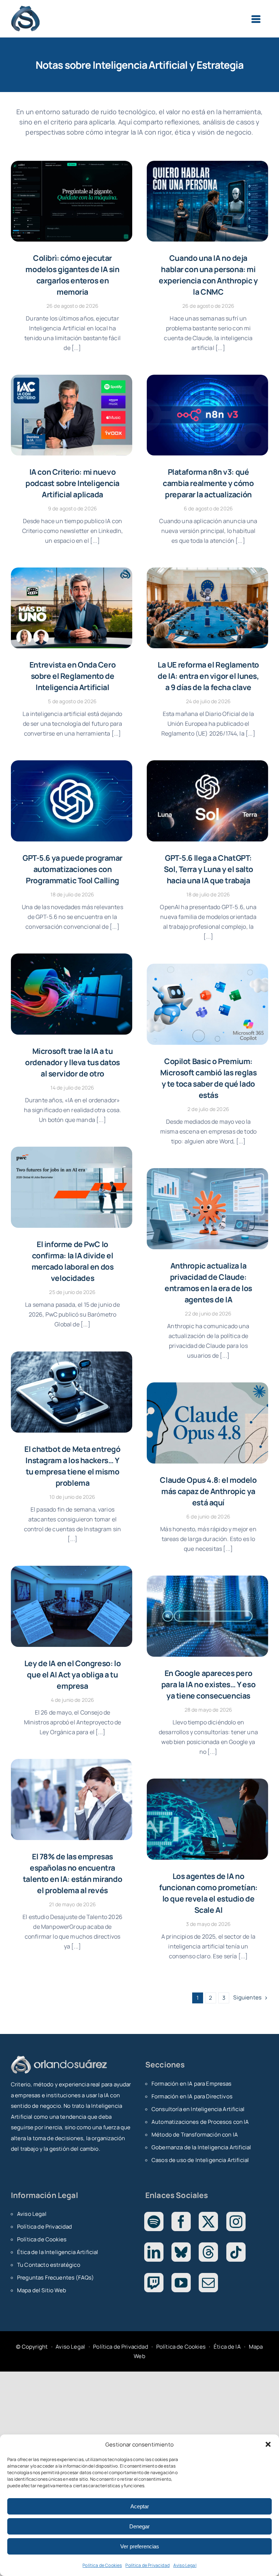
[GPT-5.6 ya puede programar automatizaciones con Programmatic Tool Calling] (72, 801)
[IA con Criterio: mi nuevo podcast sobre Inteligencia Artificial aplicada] (72, 415)
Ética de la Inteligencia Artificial (58, 2252)
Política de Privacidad (147, 2565)
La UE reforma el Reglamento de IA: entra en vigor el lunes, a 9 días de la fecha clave (208, 676)
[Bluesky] (181, 2252)
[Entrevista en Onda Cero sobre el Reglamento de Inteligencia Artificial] (72, 608)
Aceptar (140, 2506)
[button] (268, 2444)
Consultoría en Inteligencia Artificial (198, 2109)
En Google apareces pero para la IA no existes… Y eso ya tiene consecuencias (208, 1684)
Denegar (139, 2526)
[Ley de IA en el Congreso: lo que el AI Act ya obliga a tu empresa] (72, 1606)
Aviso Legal (185, 2565)
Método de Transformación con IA (195, 2135)
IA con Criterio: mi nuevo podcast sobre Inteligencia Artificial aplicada (72, 483)
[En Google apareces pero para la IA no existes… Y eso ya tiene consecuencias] (207, 1616)
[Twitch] (154, 2283)
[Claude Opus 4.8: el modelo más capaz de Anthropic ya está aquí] (207, 1423)
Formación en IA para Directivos (192, 2096)
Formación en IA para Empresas (192, 2084)
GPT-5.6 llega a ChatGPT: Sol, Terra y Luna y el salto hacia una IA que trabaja (208, 869)
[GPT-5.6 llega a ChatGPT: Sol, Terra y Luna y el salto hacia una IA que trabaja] (207, 801)
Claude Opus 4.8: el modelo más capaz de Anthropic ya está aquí (208, 1491)
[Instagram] (236, 2221)
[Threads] (208, 2252)
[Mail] (208, 2283)
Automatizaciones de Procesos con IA (200, 2122)
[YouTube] (181, 2283)
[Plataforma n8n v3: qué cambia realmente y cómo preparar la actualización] (207, 415)
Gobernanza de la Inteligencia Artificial (201, 2147)
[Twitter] (208, 2221)
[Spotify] (154, 2221)
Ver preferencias (140, 2546)
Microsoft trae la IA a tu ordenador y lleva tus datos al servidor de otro (72, 1062)
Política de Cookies (102, 2565)
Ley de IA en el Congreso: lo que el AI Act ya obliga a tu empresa (72, 1675)
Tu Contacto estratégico (49, 2265)
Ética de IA (227, 2347)
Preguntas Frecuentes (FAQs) (55, 2278)
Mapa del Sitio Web (42, 2290)
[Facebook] (181, 2221)
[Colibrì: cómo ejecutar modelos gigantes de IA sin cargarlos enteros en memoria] (72, 201)
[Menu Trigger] (256, 19)
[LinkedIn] (154, 2252)
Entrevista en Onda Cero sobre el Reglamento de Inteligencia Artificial (72, 676)
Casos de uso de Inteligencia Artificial (200, 2160)
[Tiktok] (236, 2252)
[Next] (246, 1998)
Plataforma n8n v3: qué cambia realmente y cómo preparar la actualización (208, 483)
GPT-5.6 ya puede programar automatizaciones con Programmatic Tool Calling (72, 869)
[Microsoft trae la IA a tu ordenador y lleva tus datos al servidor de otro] (72, 994)
